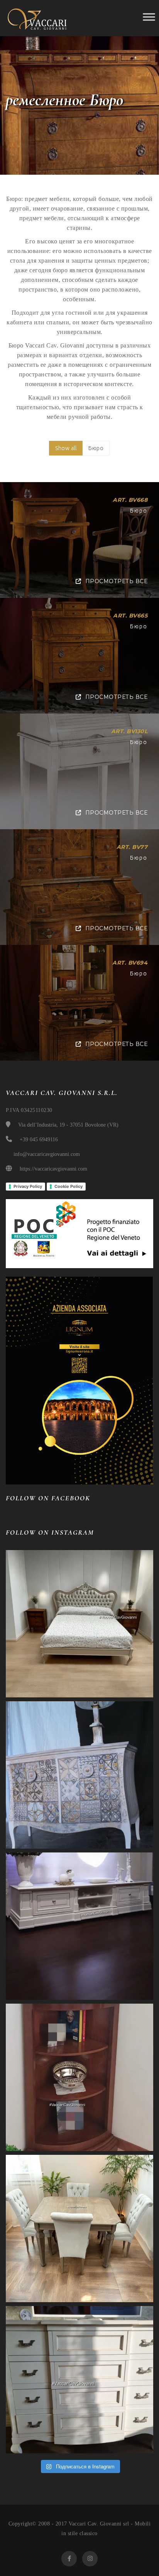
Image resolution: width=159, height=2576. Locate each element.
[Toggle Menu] (149, 17)
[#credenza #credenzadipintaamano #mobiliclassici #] (79, 1775)
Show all (66, 448)
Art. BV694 (130, 963)
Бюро (96, 448)
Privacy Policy (28, 1186)
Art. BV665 (130, 616)
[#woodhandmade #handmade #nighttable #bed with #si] (79, 1624)
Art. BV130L (129, 731)
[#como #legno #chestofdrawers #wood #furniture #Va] (79, 2380)
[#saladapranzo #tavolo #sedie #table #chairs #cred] (79, 2228)
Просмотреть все (116, 581)
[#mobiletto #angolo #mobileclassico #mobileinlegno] (79, 2077)
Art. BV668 (130, 500)
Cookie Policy (69, 1186)
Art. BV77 (132, 847)
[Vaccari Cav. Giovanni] (41, 18)
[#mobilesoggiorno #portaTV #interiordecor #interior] (79, 1926)
